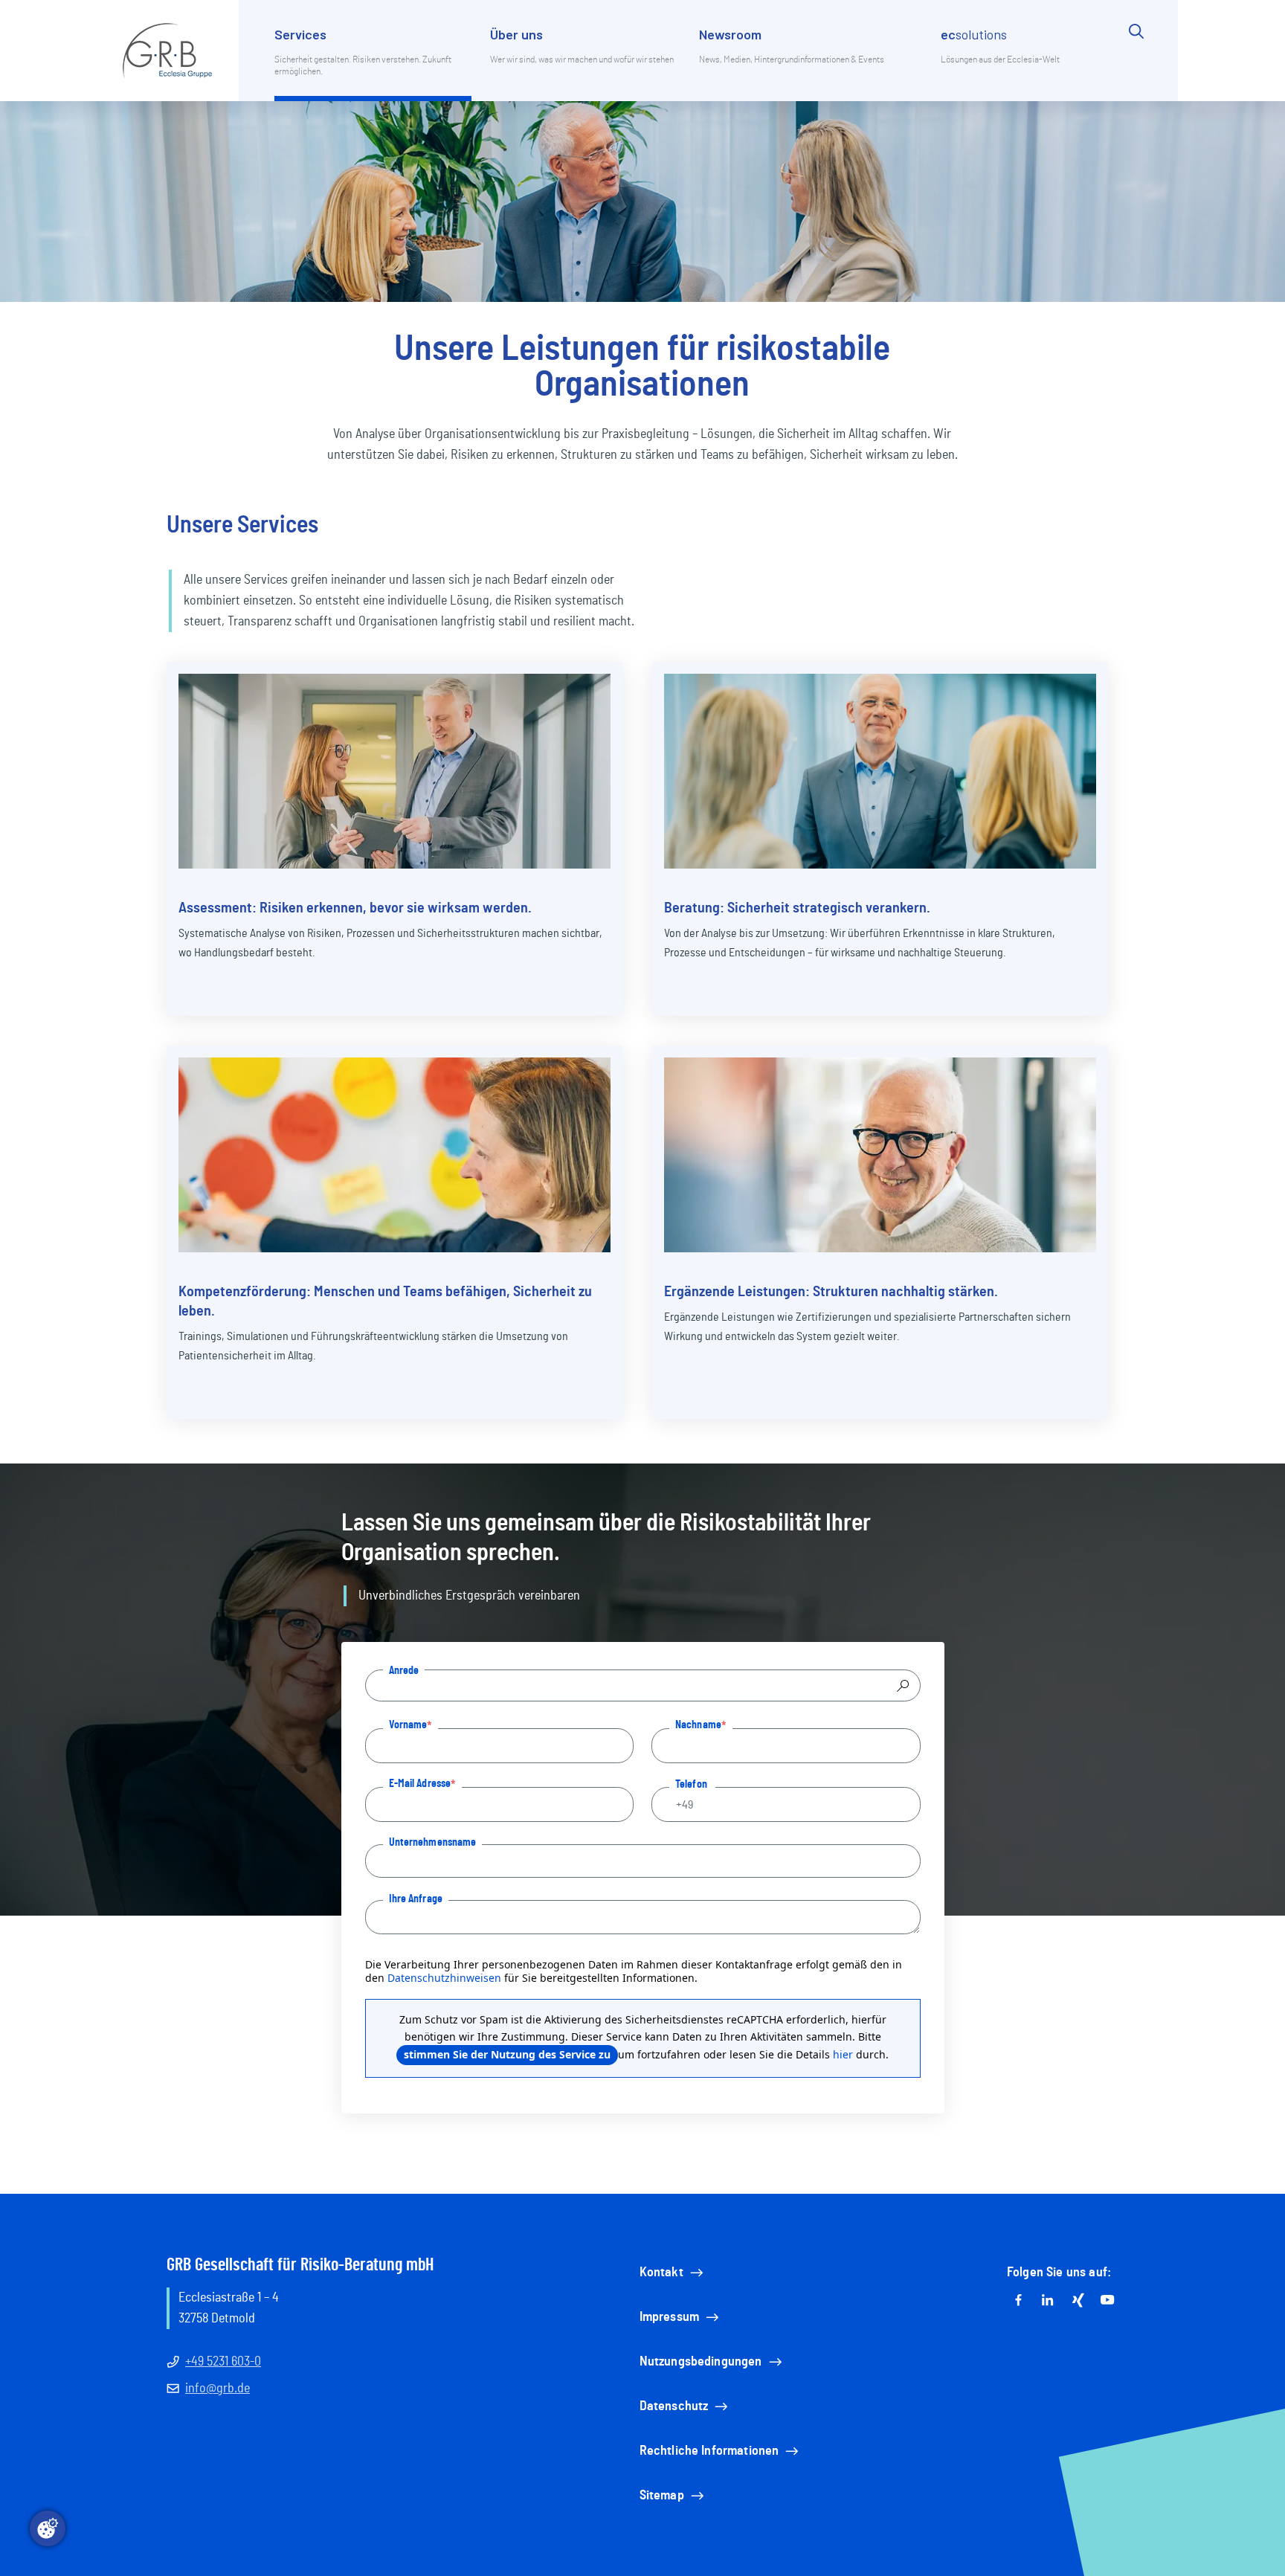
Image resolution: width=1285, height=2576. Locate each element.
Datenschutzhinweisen (444, 1978)
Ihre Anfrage (416, 1899)
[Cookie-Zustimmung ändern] (48, 2528)
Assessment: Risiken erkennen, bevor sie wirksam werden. (355, 908)
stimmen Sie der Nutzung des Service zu (507, 2054)
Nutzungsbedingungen (701, 2362)
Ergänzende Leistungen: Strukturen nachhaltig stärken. (831, 1292)
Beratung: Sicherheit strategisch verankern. (797, 908)
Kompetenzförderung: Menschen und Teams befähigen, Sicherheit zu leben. (385, 1301)
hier (843, 2054)
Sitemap (662, 2496)
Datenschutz (674, 2406)
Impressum (669, 2317)
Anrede (404, 1670)
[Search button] (1136, 62)
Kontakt (661, 2273)
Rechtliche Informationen (709, 2451)
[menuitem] (373, 62)
